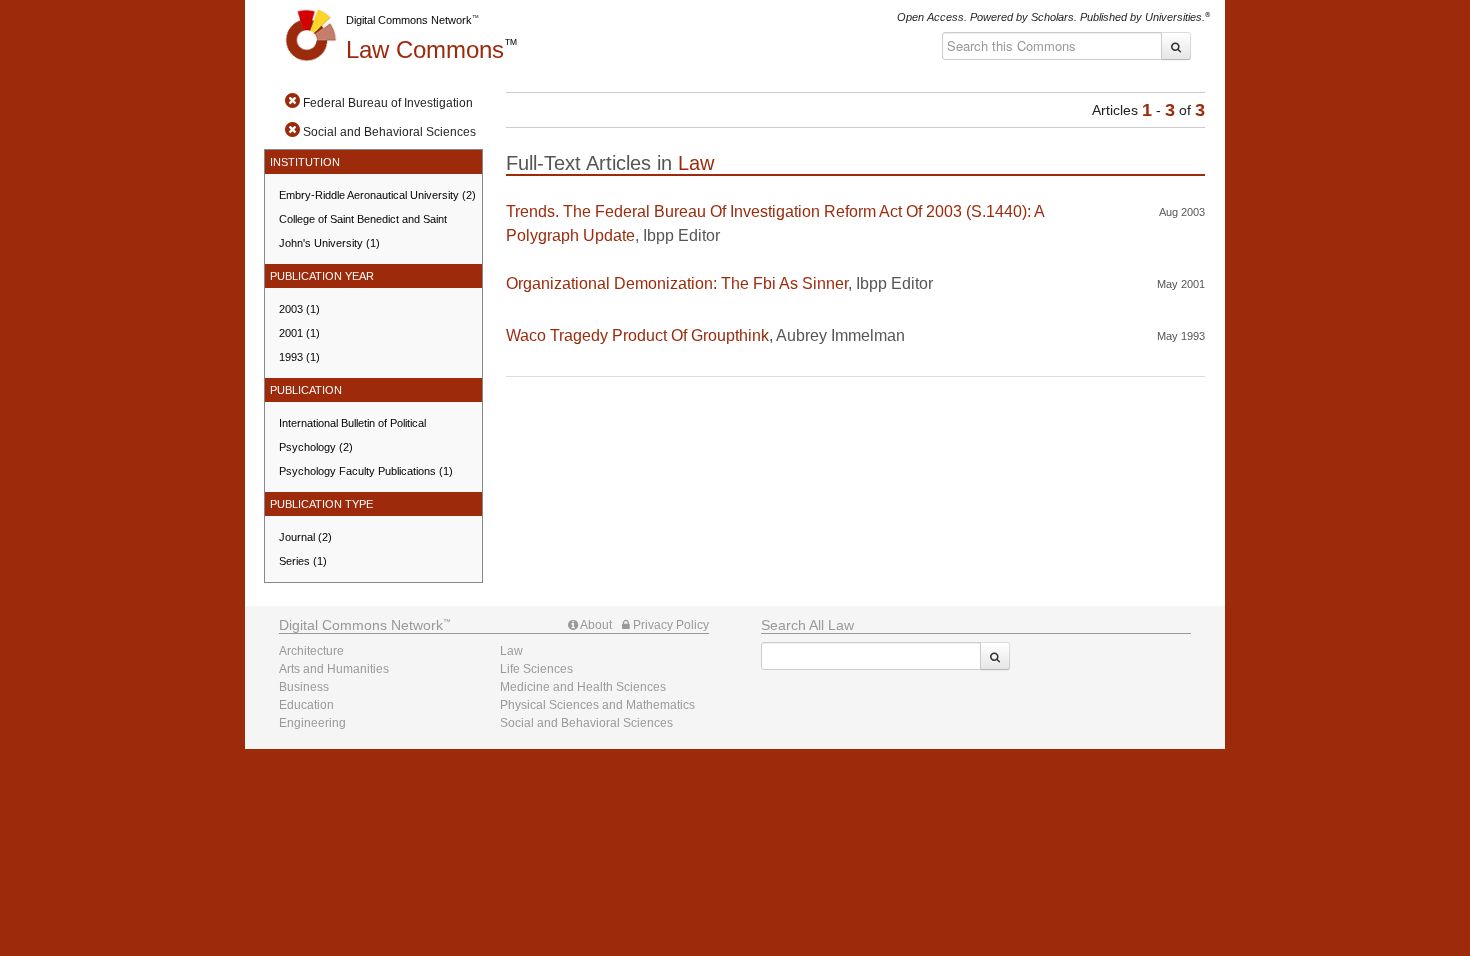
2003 (299, 309)
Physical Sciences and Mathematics (597, 705)
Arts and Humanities (334, 669)
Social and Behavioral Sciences (586, 723)
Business (304, 687)
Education (306, 705)
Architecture (311, 651)
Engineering (312, 723)
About (595, 625)
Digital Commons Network (409, 20)
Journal (305, 537)
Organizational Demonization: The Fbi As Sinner (677, 283)
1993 (299, 357)
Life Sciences (536, 669)
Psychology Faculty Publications (366, 471)
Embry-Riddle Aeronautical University (377, 195)
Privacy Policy (669, 625)
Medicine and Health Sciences (583, 687)
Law (425, 49)
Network (361, 625)
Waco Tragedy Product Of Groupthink (637, 335)
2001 (299, 333)
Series (303, 561)
